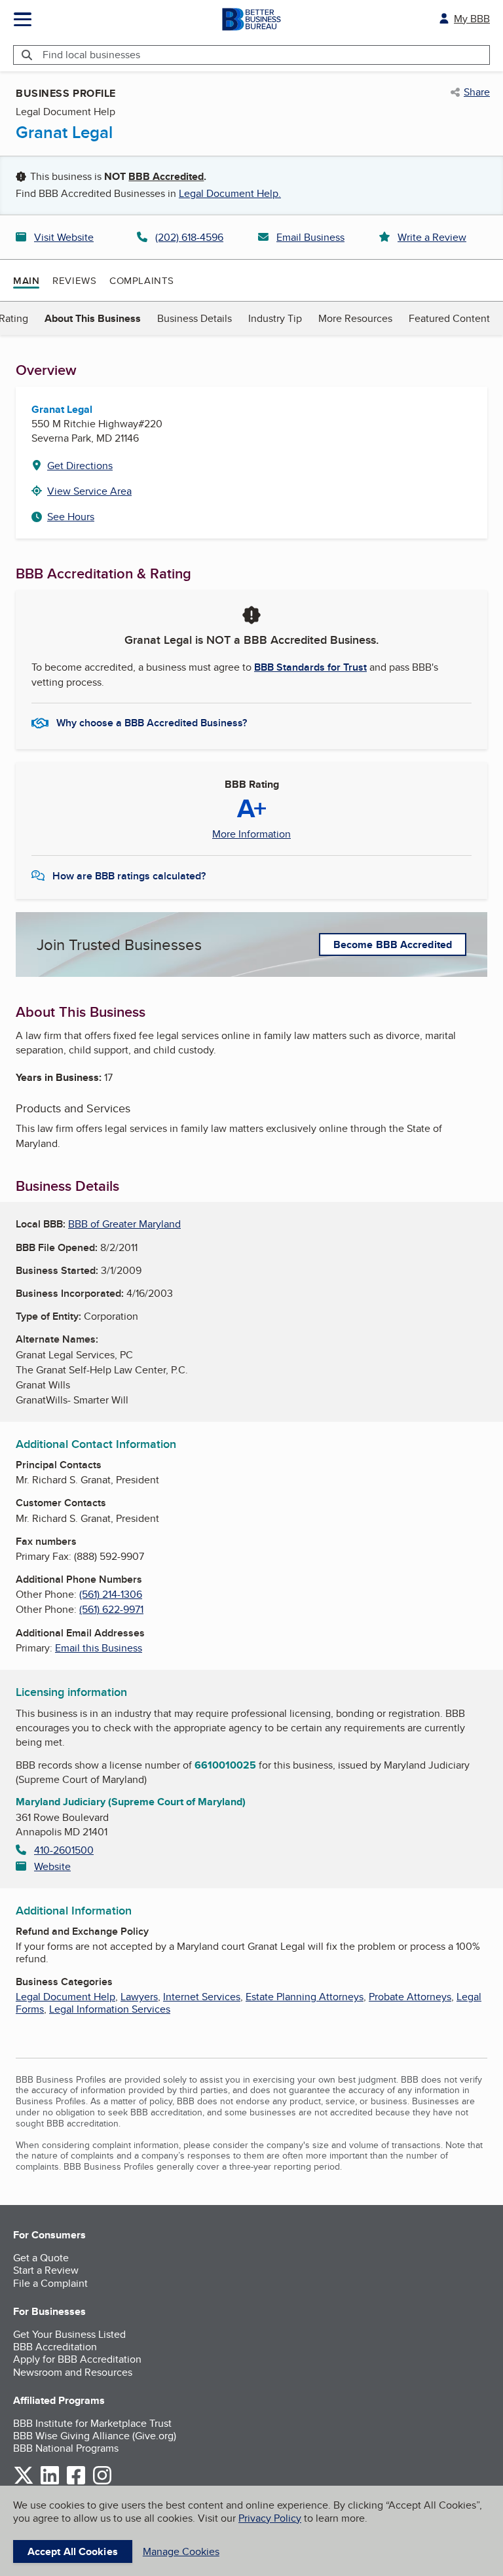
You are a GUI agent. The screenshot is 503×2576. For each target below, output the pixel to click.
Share (477, 92)
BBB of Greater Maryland (124, 1224)
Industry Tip (275, 318)
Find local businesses (91, 55)
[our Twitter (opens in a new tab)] (24, 2482)
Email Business (310, 237)
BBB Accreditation (55, 2347)
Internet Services (202, 1997)
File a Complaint (50, 2283)
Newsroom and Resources (73, 2372)
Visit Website (64, 237)
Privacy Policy (270, 2518)
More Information (251, 834)
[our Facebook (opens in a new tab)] (76, 2482)
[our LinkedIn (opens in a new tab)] (50, 2482)
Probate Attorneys (410, 1997)
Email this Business (99, 1648)
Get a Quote (41, 2258)
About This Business (93, 318)
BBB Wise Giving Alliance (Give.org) (95, 2436)
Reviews (74, 280)
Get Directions (80, 466)
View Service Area (89, 491)
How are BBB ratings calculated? (129, 876)
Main (26, 281)
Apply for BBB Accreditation (77, 2359)
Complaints (142, 280)
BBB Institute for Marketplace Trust (92, 2423)
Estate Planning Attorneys (305, 1997)
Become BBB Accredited (393, 944)
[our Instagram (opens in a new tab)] (102, 2482)
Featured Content (449, 318)
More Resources (355, 318)
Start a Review (46, 2270)
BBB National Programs (66, 2448)
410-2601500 (64, 1850)
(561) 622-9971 (111, 1609)
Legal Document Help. (230, 193)
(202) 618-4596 (189, 237)
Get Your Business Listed (69, 2334)
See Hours (71, 517)
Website (52, 1866)
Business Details (195, 318)
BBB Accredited (166, 176)
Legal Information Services (110, 2009)
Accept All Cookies (73, 2551)
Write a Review (432, 237)
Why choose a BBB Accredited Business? (152, 723)
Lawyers (139, 1997)
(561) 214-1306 (111, 1594)
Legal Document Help (65, 1997)
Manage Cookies (181, 2551)
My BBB (472, 19)
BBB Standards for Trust (310, 667)
